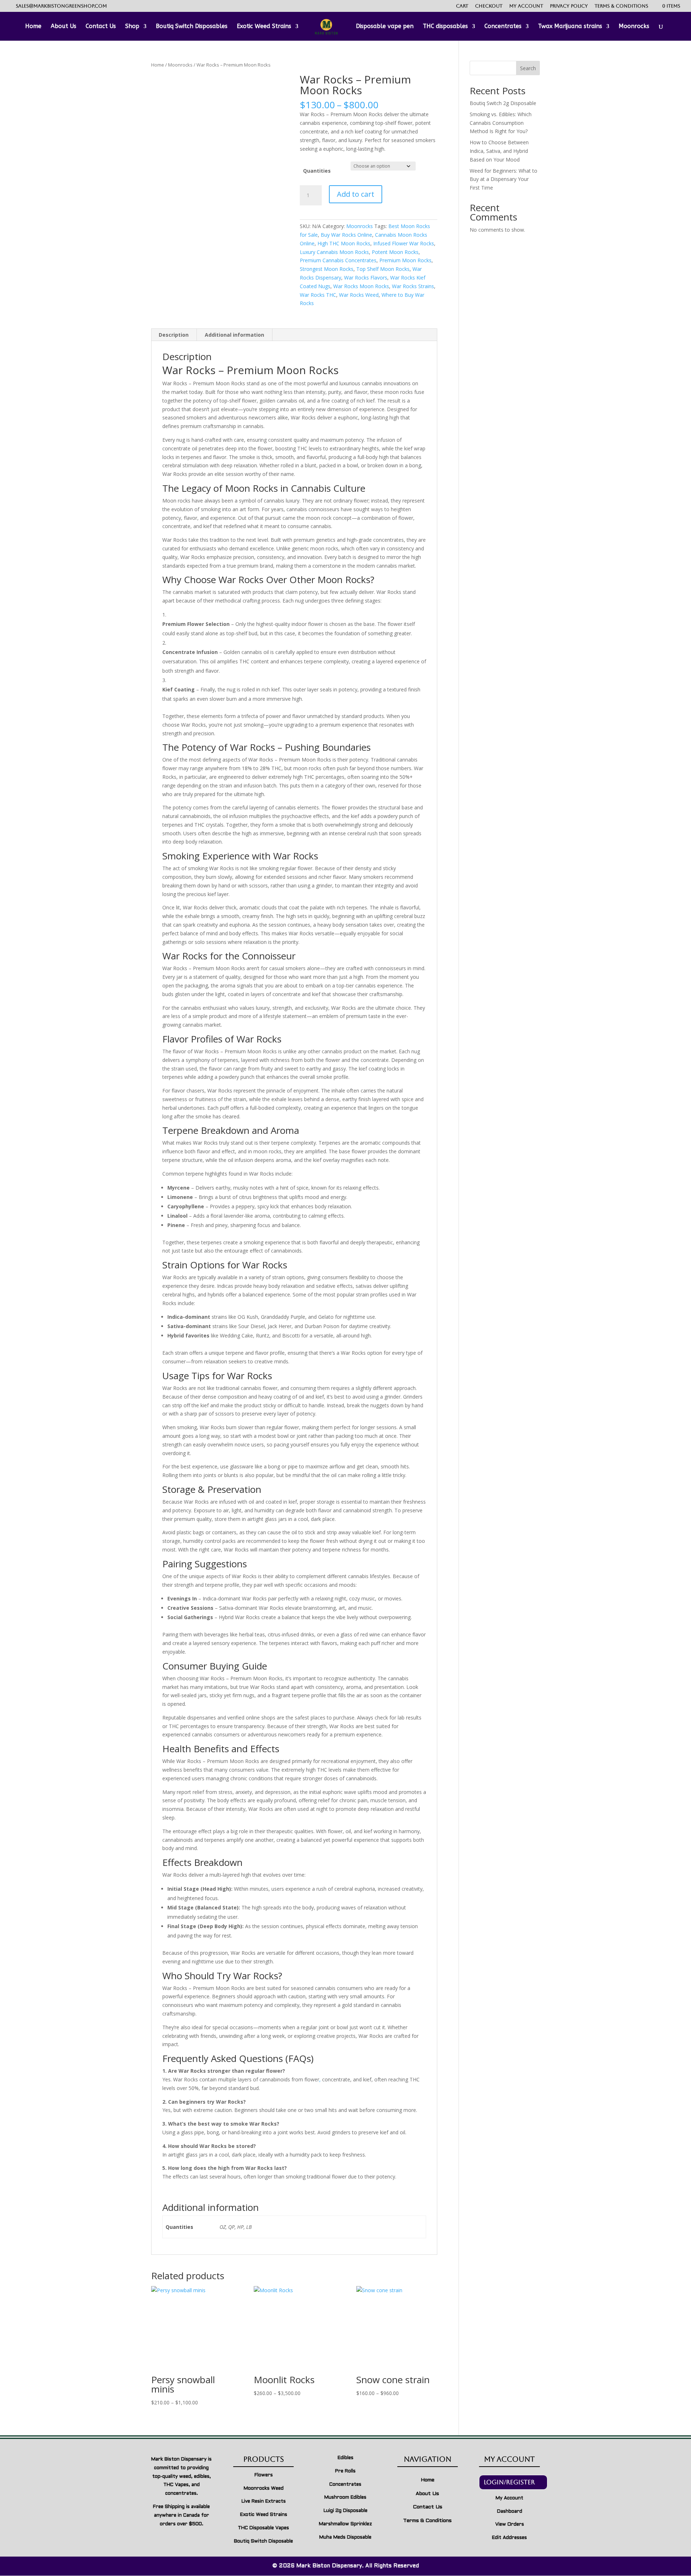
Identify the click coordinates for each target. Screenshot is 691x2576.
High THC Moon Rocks (344, 243)
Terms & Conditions (621, 6)
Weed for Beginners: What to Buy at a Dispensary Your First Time (503, 179)
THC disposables (445, 27)
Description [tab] (174, 335)
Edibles (345, 2458)
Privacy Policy (569, 6)
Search (528, 68)
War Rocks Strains (413, 286)
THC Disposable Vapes (263, 2528)
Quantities (317, 171)
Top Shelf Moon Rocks (383, 269)
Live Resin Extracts (264, 2502)
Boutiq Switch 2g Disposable (503, 103)
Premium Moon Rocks (405, 260)
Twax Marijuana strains (570, 27)
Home (33, 27)
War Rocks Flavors (366, 278)
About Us (64, 27)
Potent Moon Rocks (395, 252)
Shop (132, 27)
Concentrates (503, 27)
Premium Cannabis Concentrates (338, 260)
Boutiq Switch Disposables (192, 27)
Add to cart (356, 194)
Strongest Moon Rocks (327, 269)
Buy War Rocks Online (346, 235)
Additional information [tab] (234, 335)
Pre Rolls (345, 2471)
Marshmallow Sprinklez (345, 2524)
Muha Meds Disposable (345, 2538)
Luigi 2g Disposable (345, 2511)
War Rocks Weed (359, 295)
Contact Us (101, 27)
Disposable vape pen (385, 27)
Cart (462, 6)
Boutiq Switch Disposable (263, 2541)
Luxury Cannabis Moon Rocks (334, 252)
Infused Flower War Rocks (404, 243)
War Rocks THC (318, 295)
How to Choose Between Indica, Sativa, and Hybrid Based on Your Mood (499, 151)
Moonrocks (634, 27)
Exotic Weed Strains (264, 27)
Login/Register (509, 2482)
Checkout (489, 6)
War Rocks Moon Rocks (361, 286)
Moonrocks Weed (264, 2489)
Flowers (264, 2475)
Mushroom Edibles (345, 2498)
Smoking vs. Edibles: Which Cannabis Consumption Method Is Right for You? (501, 123)
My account (526, 6)
